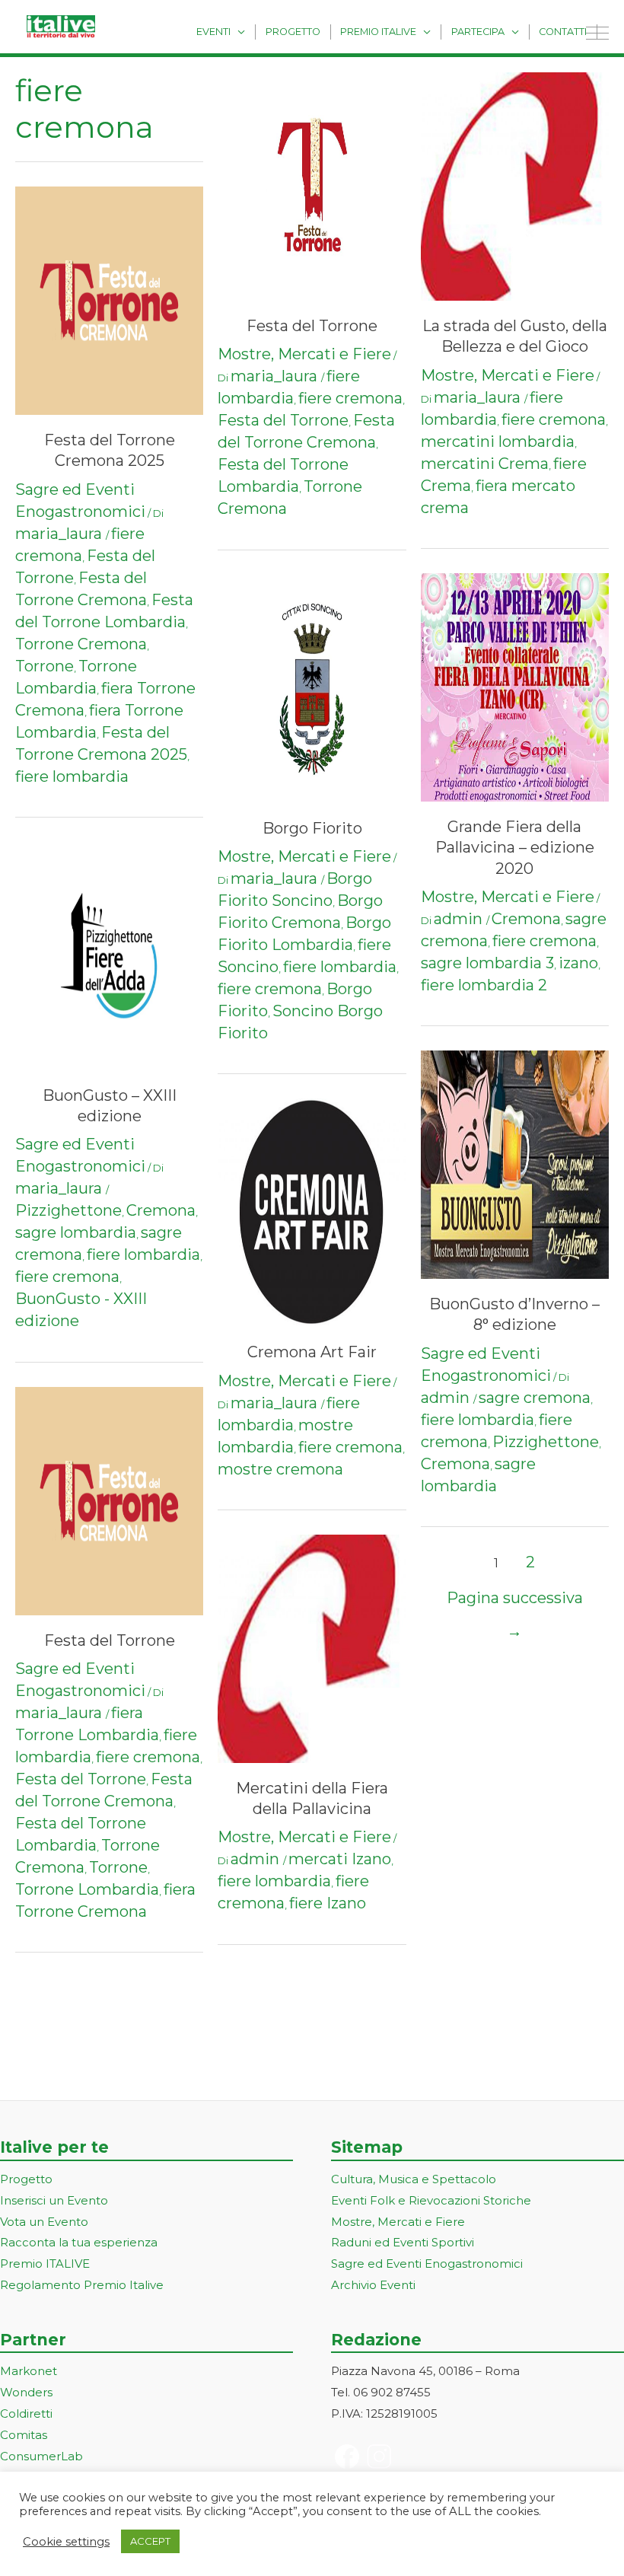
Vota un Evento (44, 2222)
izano (578, 963)
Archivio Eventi (373, 2285)
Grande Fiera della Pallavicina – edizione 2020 (515, 848)
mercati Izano (340, 1859)
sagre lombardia (76, 1232)
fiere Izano (328, 1903)
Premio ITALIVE (45, 2264)
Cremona (161, 1210)
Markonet (29, 2371)
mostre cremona (280, 1469)
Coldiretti (26, 2413)
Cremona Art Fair (312, 1352)
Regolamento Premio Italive (82, 2285)
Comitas (24, 2435)
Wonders (26, 2392)
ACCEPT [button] (150, 2541)
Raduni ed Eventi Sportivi (403, 2242)
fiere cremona (67, 1277)
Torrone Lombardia (87, 1889)
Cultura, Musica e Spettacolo (414, 2179)
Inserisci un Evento (54, 2200)
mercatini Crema (485, 464)
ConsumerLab (41, 2456)
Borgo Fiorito (312, 828)
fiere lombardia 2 (484, 985)
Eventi (213, 32)
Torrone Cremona (81, 644)
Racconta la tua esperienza (79, 2242)
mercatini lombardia (498, 442)
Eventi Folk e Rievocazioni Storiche (431, 2200)
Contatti (563, 32)
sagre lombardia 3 (487, 963)
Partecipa (478, 32)
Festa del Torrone (110, 1640)
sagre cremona (535, 1398)
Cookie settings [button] (66, 2542)
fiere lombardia (72, 776)
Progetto (293, 32)
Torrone (45, 666)
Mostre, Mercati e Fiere (304, 354)
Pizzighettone (68, 1210)
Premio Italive (378, 32)
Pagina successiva (515, 1603)
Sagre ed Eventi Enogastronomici (427, 2264)
